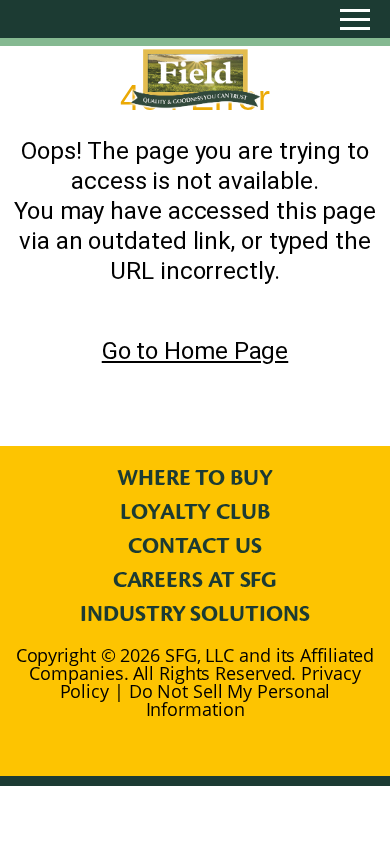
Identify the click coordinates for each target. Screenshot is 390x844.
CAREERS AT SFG (195, 580)
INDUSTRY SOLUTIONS (194, 614)
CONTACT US (194, 546)
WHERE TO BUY (195, 478)
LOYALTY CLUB (195, 512)
